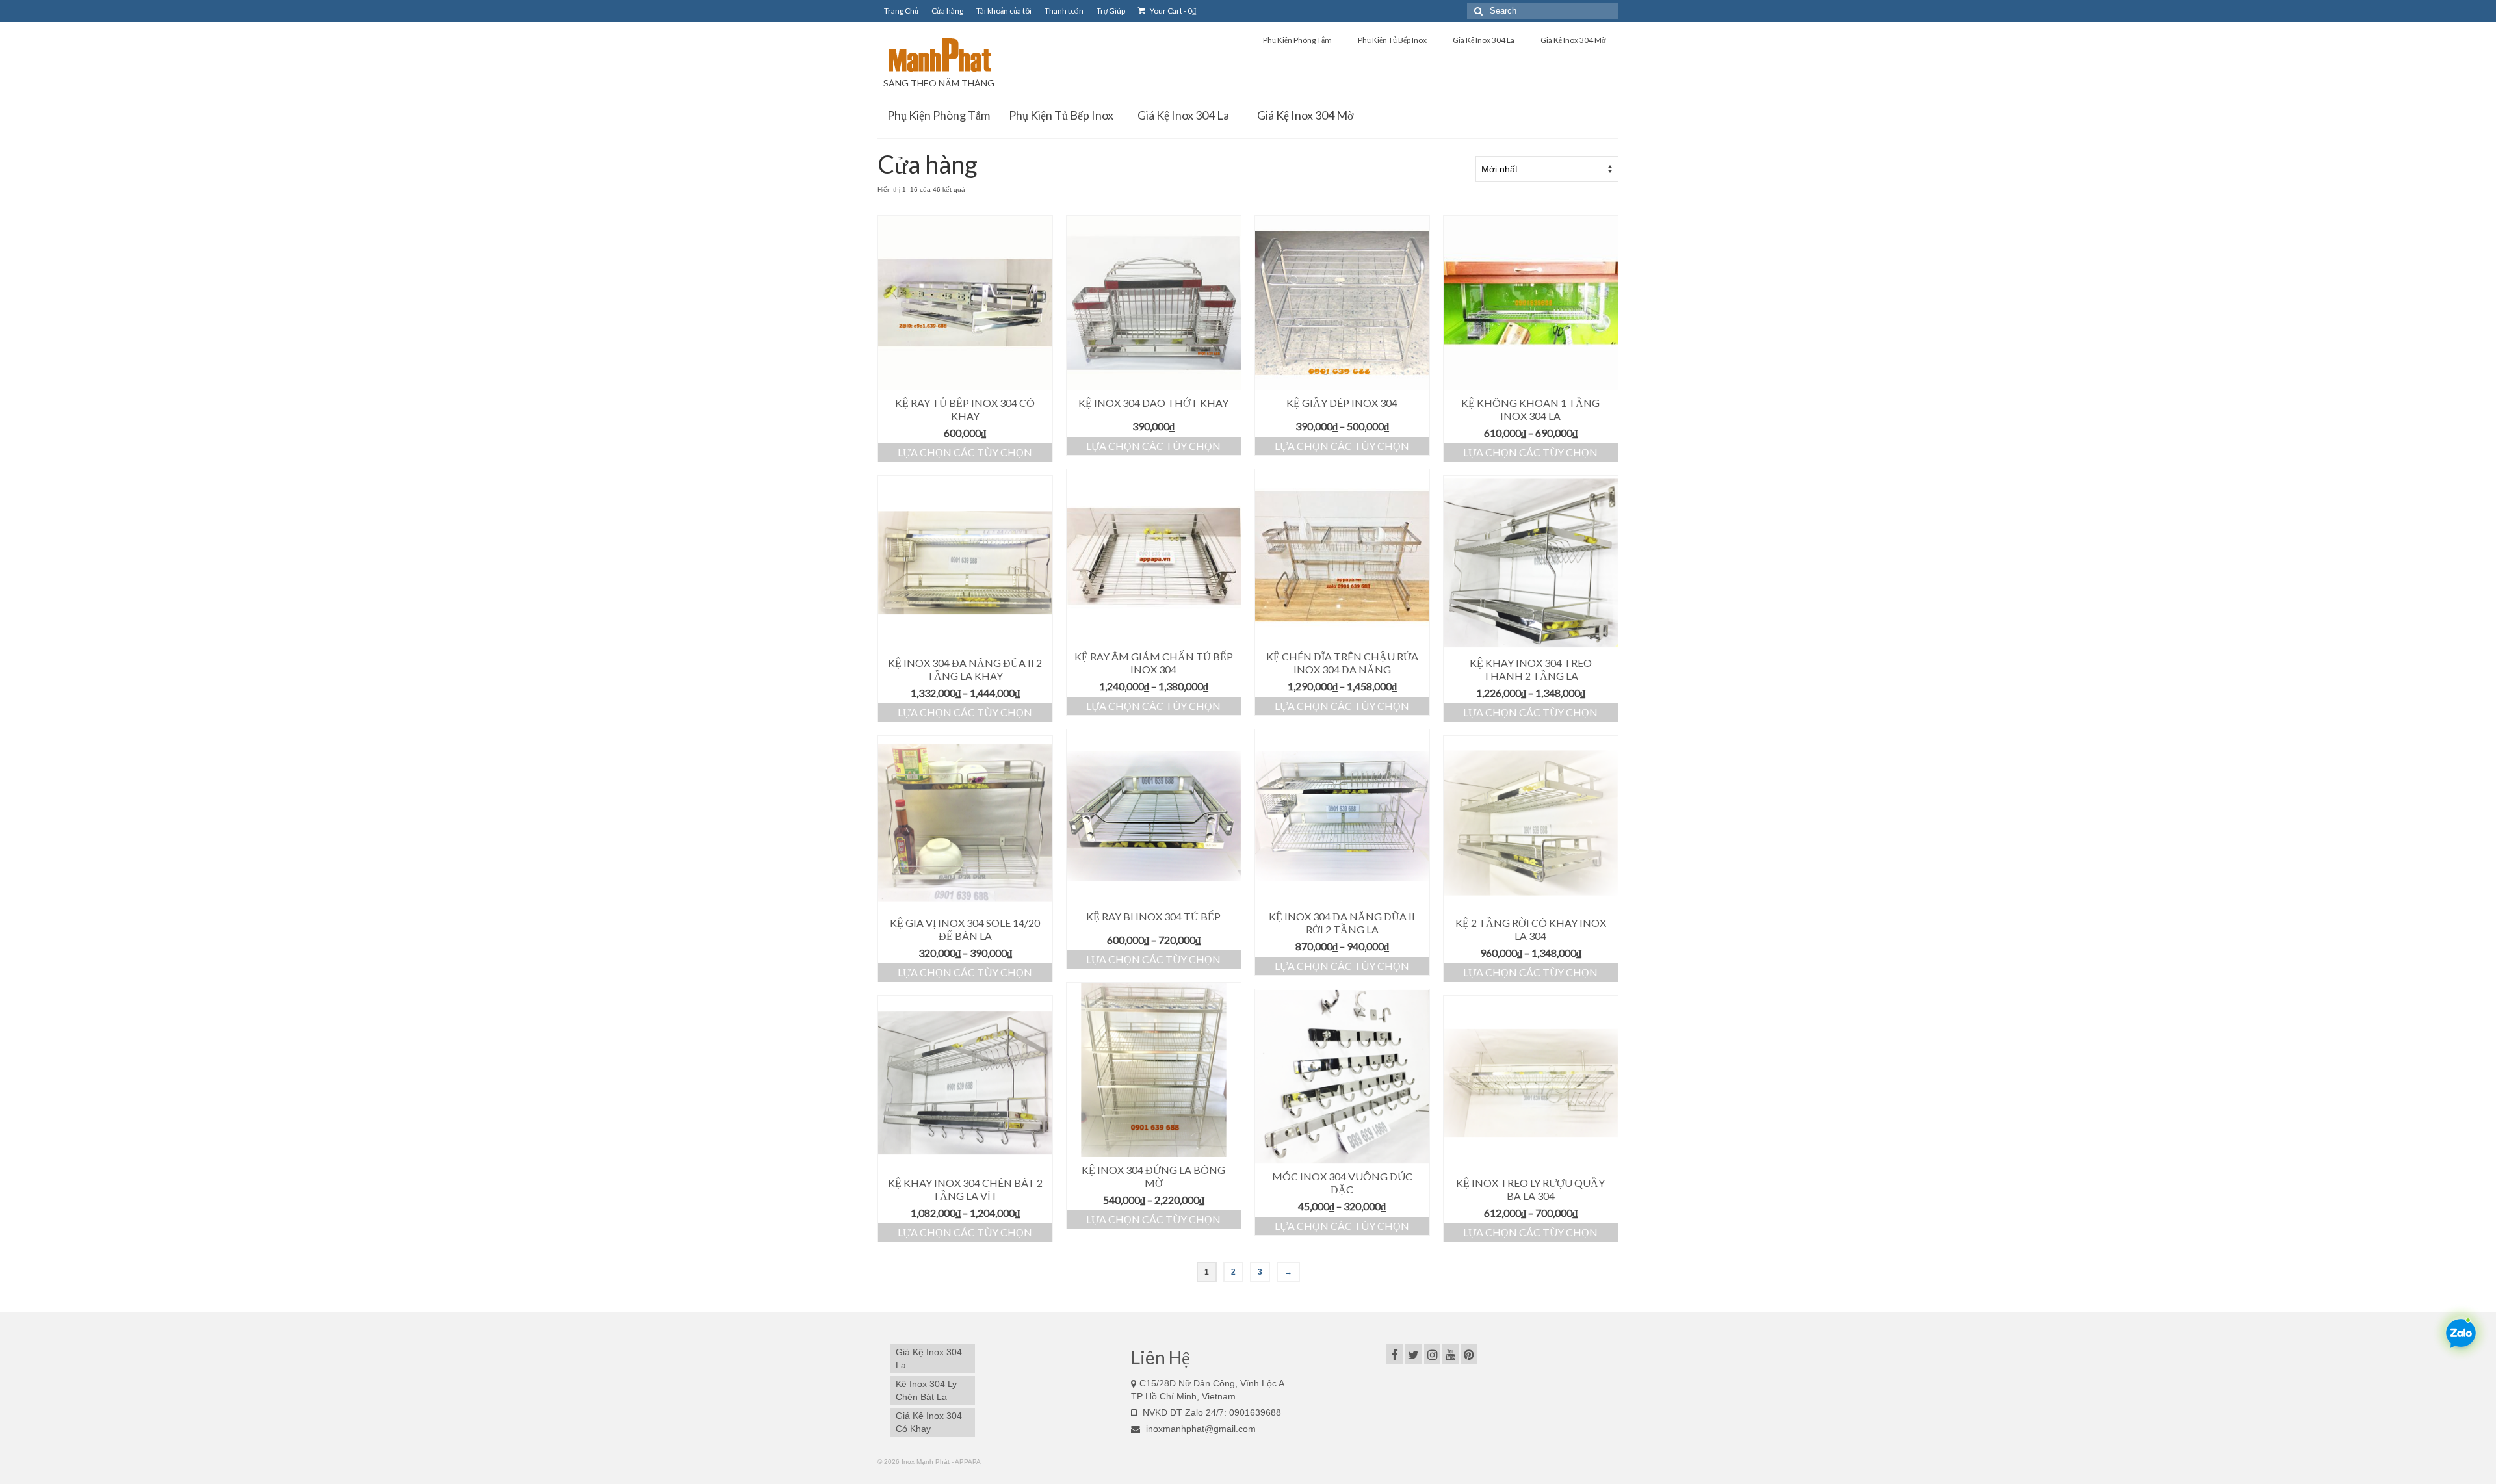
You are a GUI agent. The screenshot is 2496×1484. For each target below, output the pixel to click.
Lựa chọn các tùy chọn (965, 452)
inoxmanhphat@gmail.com (1200, 1429)
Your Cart (1172, 11)
